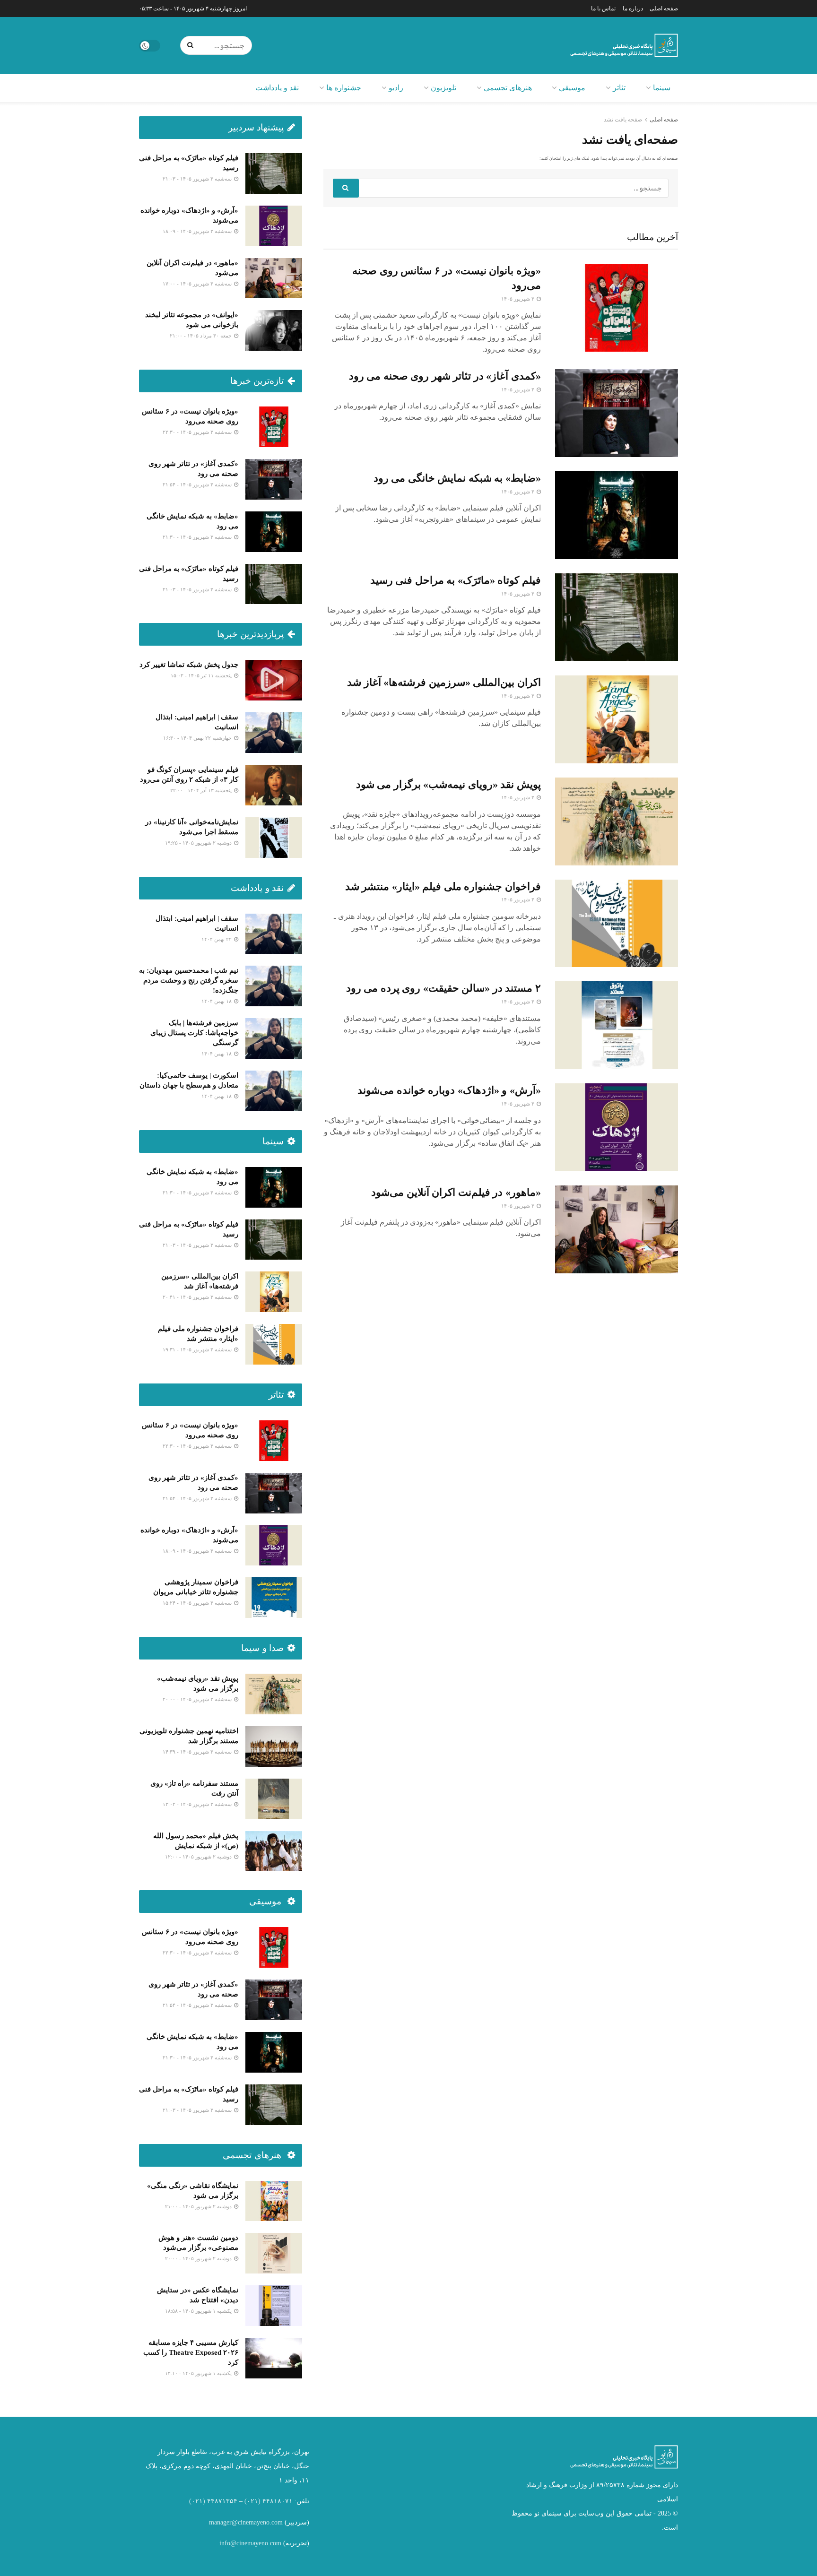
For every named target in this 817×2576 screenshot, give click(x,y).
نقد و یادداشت (277, 88)
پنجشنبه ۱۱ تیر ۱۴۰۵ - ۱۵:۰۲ (202, 675)
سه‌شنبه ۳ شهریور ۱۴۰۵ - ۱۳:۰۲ (198, 1804)
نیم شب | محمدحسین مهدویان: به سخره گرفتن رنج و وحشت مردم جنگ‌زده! (189, 980)
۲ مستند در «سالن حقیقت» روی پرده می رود (443, 988)
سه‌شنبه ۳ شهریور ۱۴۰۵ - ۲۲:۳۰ (198, 432)
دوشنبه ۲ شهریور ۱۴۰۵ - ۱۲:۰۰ (199, 1857)
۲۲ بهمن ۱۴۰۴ (217, 939)
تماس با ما (603, 9)
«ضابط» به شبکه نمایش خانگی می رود (457, 478)
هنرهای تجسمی (508, 88)
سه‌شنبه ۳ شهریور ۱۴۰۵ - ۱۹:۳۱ (198, 1349)
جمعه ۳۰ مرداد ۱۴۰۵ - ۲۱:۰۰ (201, 336)
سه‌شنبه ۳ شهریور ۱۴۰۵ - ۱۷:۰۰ (198, 284)
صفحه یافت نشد (623, 120)
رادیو (396, 88)
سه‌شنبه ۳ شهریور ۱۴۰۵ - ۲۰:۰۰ (198, 1699)
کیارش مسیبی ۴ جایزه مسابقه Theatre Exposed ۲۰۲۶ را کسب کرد (191, 2352)
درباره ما (633, 9)
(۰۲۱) (252, 2501)
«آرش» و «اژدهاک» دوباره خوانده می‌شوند (449, 1090)
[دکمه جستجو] (192, 45)
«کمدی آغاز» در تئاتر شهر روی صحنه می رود (445, 376)
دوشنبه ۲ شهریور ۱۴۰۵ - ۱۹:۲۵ (199, 843)
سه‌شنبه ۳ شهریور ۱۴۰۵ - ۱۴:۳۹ (198, 1752)
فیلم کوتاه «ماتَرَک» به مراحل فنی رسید (456, 580)
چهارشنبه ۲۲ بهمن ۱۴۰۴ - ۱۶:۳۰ (198, 738)
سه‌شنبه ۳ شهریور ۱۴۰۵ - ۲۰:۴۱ (198, 1297)
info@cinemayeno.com (250, 2543)
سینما (662, 88)
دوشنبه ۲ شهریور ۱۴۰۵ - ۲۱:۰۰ (199, 2206)
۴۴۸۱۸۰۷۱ (278, 2501)
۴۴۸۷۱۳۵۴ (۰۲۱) (213, 2501)
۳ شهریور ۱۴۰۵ (518, 299)
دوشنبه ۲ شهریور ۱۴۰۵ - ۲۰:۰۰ (199, 2258)
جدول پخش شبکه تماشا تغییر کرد (189, 665)
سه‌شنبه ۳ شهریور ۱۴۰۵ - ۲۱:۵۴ (198, 484)
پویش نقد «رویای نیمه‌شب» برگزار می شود (448, 784)
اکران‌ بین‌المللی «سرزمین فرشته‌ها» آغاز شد (444, 682)
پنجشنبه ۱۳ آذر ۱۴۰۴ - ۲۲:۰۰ (202, 790)
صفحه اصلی (664, 9)
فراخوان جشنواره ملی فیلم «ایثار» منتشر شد (443, 886)
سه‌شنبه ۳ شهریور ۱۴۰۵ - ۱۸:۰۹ (198, 231)
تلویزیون (443, 88)
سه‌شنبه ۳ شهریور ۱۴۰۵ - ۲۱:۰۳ (198, 179)
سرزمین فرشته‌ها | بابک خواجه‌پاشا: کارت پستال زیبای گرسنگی (194, 1033)
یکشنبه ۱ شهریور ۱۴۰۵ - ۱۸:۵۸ (199, 2311)
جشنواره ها (344, 88)
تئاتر (619, 88)
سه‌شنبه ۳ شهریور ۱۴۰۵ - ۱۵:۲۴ (198, 1603)
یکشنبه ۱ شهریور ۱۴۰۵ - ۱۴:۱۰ (199, 2373)
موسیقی (572, 88)
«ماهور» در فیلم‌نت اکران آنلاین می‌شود (456, 1192)
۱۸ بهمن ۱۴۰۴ (217, 1001)
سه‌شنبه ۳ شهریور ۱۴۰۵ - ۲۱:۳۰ (198, 537)
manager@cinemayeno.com (246, 2522)
